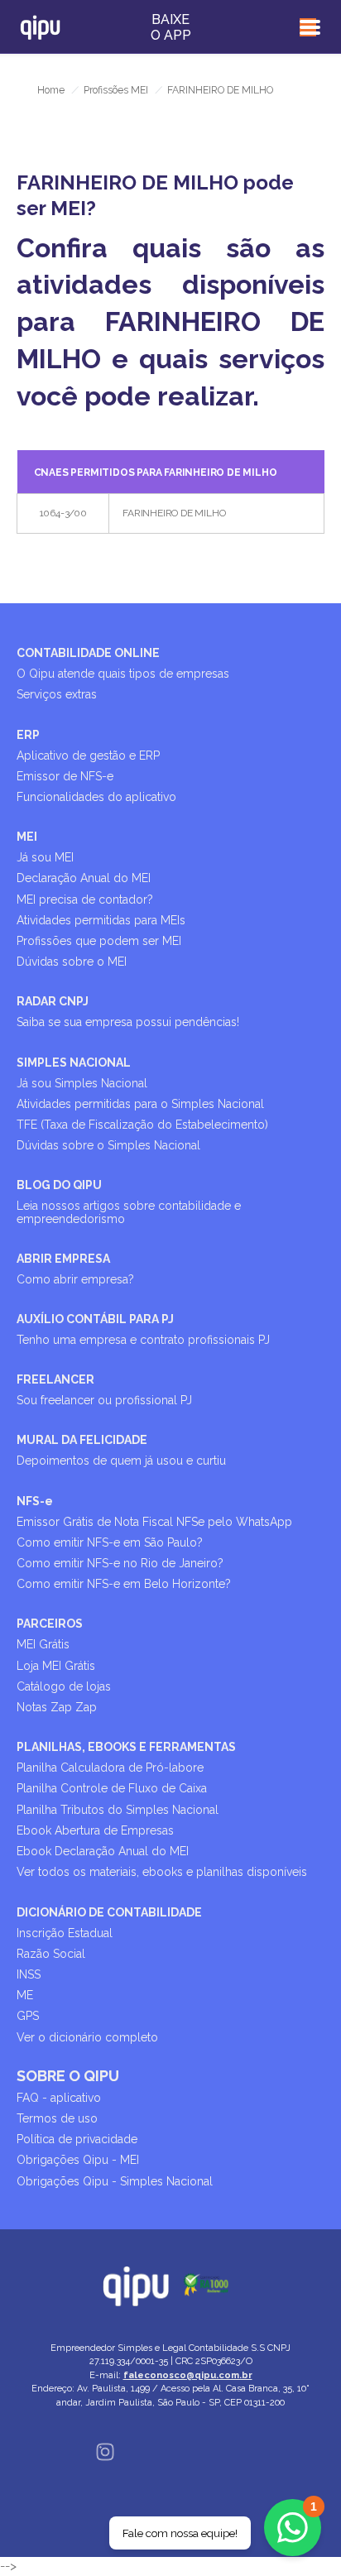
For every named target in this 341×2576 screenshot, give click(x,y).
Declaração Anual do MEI (84, 878)
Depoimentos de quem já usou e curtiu (121, 1461)
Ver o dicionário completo (87, 2037)
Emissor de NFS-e (65, 776)
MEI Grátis (43, 1644)
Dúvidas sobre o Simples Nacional (108, 1145)
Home (51, 90)
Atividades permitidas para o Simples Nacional (140, 1104)
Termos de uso (57, 2118)
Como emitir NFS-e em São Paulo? (110, 1542)
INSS (29, 1974)
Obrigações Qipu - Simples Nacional (115, 2181)
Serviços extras (57, 694)
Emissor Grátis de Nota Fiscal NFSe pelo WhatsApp (154, 1522)
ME (25, 1995)
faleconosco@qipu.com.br (188, 2375)
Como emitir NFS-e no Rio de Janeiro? (120, 1563)
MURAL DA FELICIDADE (82, 1440)
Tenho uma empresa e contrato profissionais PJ (143, 1340)
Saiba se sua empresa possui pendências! (128, 1022)
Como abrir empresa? (75, 1279)
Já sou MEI (45, 857)
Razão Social (51, 1954)
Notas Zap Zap (57, 1707)
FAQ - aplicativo (59, 2098)
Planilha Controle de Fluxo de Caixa (112, 1788)
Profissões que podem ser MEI (99, 941)
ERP (28, 735)
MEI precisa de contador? (85, 899)
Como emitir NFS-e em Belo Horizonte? (124, 1584)
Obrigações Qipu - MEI (78, 2160)
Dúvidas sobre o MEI (72, 962)
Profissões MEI (116, 90)
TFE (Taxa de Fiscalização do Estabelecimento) (142, 1125)
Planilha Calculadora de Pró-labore (110, 1768)
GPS (28, 2016)
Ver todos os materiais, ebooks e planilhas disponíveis (162, 1872)
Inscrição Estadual (65, 1933)
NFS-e (35, 1501)
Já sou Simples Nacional (82, 1083)
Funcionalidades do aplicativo (96, 797)
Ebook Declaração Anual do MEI (103, 1851)
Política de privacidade (77, 2139)
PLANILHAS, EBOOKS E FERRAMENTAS (126, 1747)
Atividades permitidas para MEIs (101, 920)
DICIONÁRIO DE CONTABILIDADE (109, 1912)
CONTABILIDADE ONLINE (88, 653)
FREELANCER (55, 1379)
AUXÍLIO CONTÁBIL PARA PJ (95, 1319)
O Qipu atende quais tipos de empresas (123, 674)
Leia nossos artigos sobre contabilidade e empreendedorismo (129, 1212)
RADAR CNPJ (53, 1001)
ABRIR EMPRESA (63, 1259)
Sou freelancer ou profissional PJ (104, 1400)
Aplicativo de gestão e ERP (88, 756)
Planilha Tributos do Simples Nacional (118, 1810)
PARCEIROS (50, 1624)
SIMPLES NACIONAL (74, 1063)
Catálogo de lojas (64, 1686)
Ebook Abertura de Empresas (95, 1830)
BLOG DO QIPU (59, 1185)
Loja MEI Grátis (56, 1666)
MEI (27, 837)
